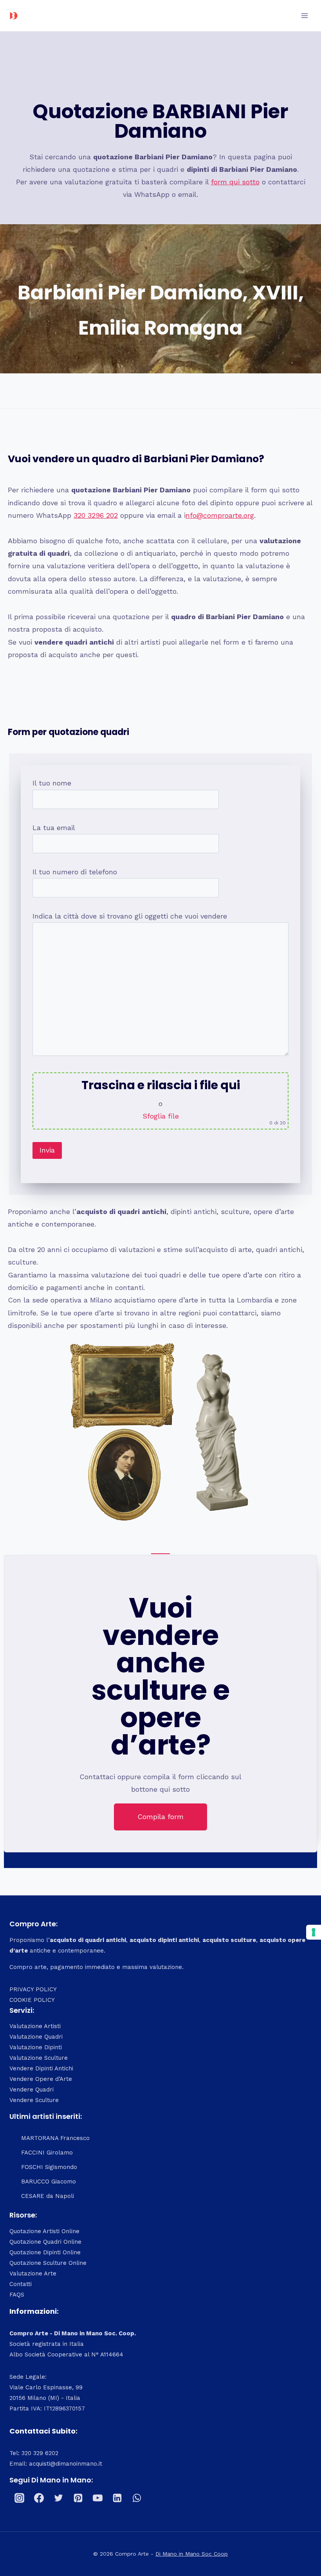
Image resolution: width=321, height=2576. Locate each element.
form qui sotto (235, 182)
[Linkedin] (117, 2498)
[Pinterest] (78, 2498)
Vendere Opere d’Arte (41, 2079)
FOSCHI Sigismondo (49, 2167)
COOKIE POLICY (32, 2000)
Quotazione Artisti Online (44, 2231)
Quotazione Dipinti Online (45, 2252)
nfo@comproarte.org (220, 515)
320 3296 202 (96, 515)
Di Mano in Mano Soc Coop (192, 2554)
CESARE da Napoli (48, 2196)
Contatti (21, 2284)
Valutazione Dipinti (36, 2047)
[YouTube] (97, 2498)
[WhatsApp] (137, 2498)
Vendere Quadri (32, 2090)
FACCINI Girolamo (47, 2153)
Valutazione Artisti (35, 2026)
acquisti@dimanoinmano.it (66, 2464)
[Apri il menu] (304, 15)
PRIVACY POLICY (33, 1989)
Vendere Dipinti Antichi (41, 2068)
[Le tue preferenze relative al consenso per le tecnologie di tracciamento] (314, 1932)
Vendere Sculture (34, 2100)
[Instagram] (19, 2498)
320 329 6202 (40, 2453)
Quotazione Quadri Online (45, 2242)
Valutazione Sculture (39, 2058)
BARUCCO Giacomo (49, 2181)
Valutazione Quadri (36, 2037)
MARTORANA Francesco (55, 2138)
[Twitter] (58, 2498)
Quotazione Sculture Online (48, 2263)
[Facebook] (39, 2498)
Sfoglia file (161, 1116)
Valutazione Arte (33, 2273)
